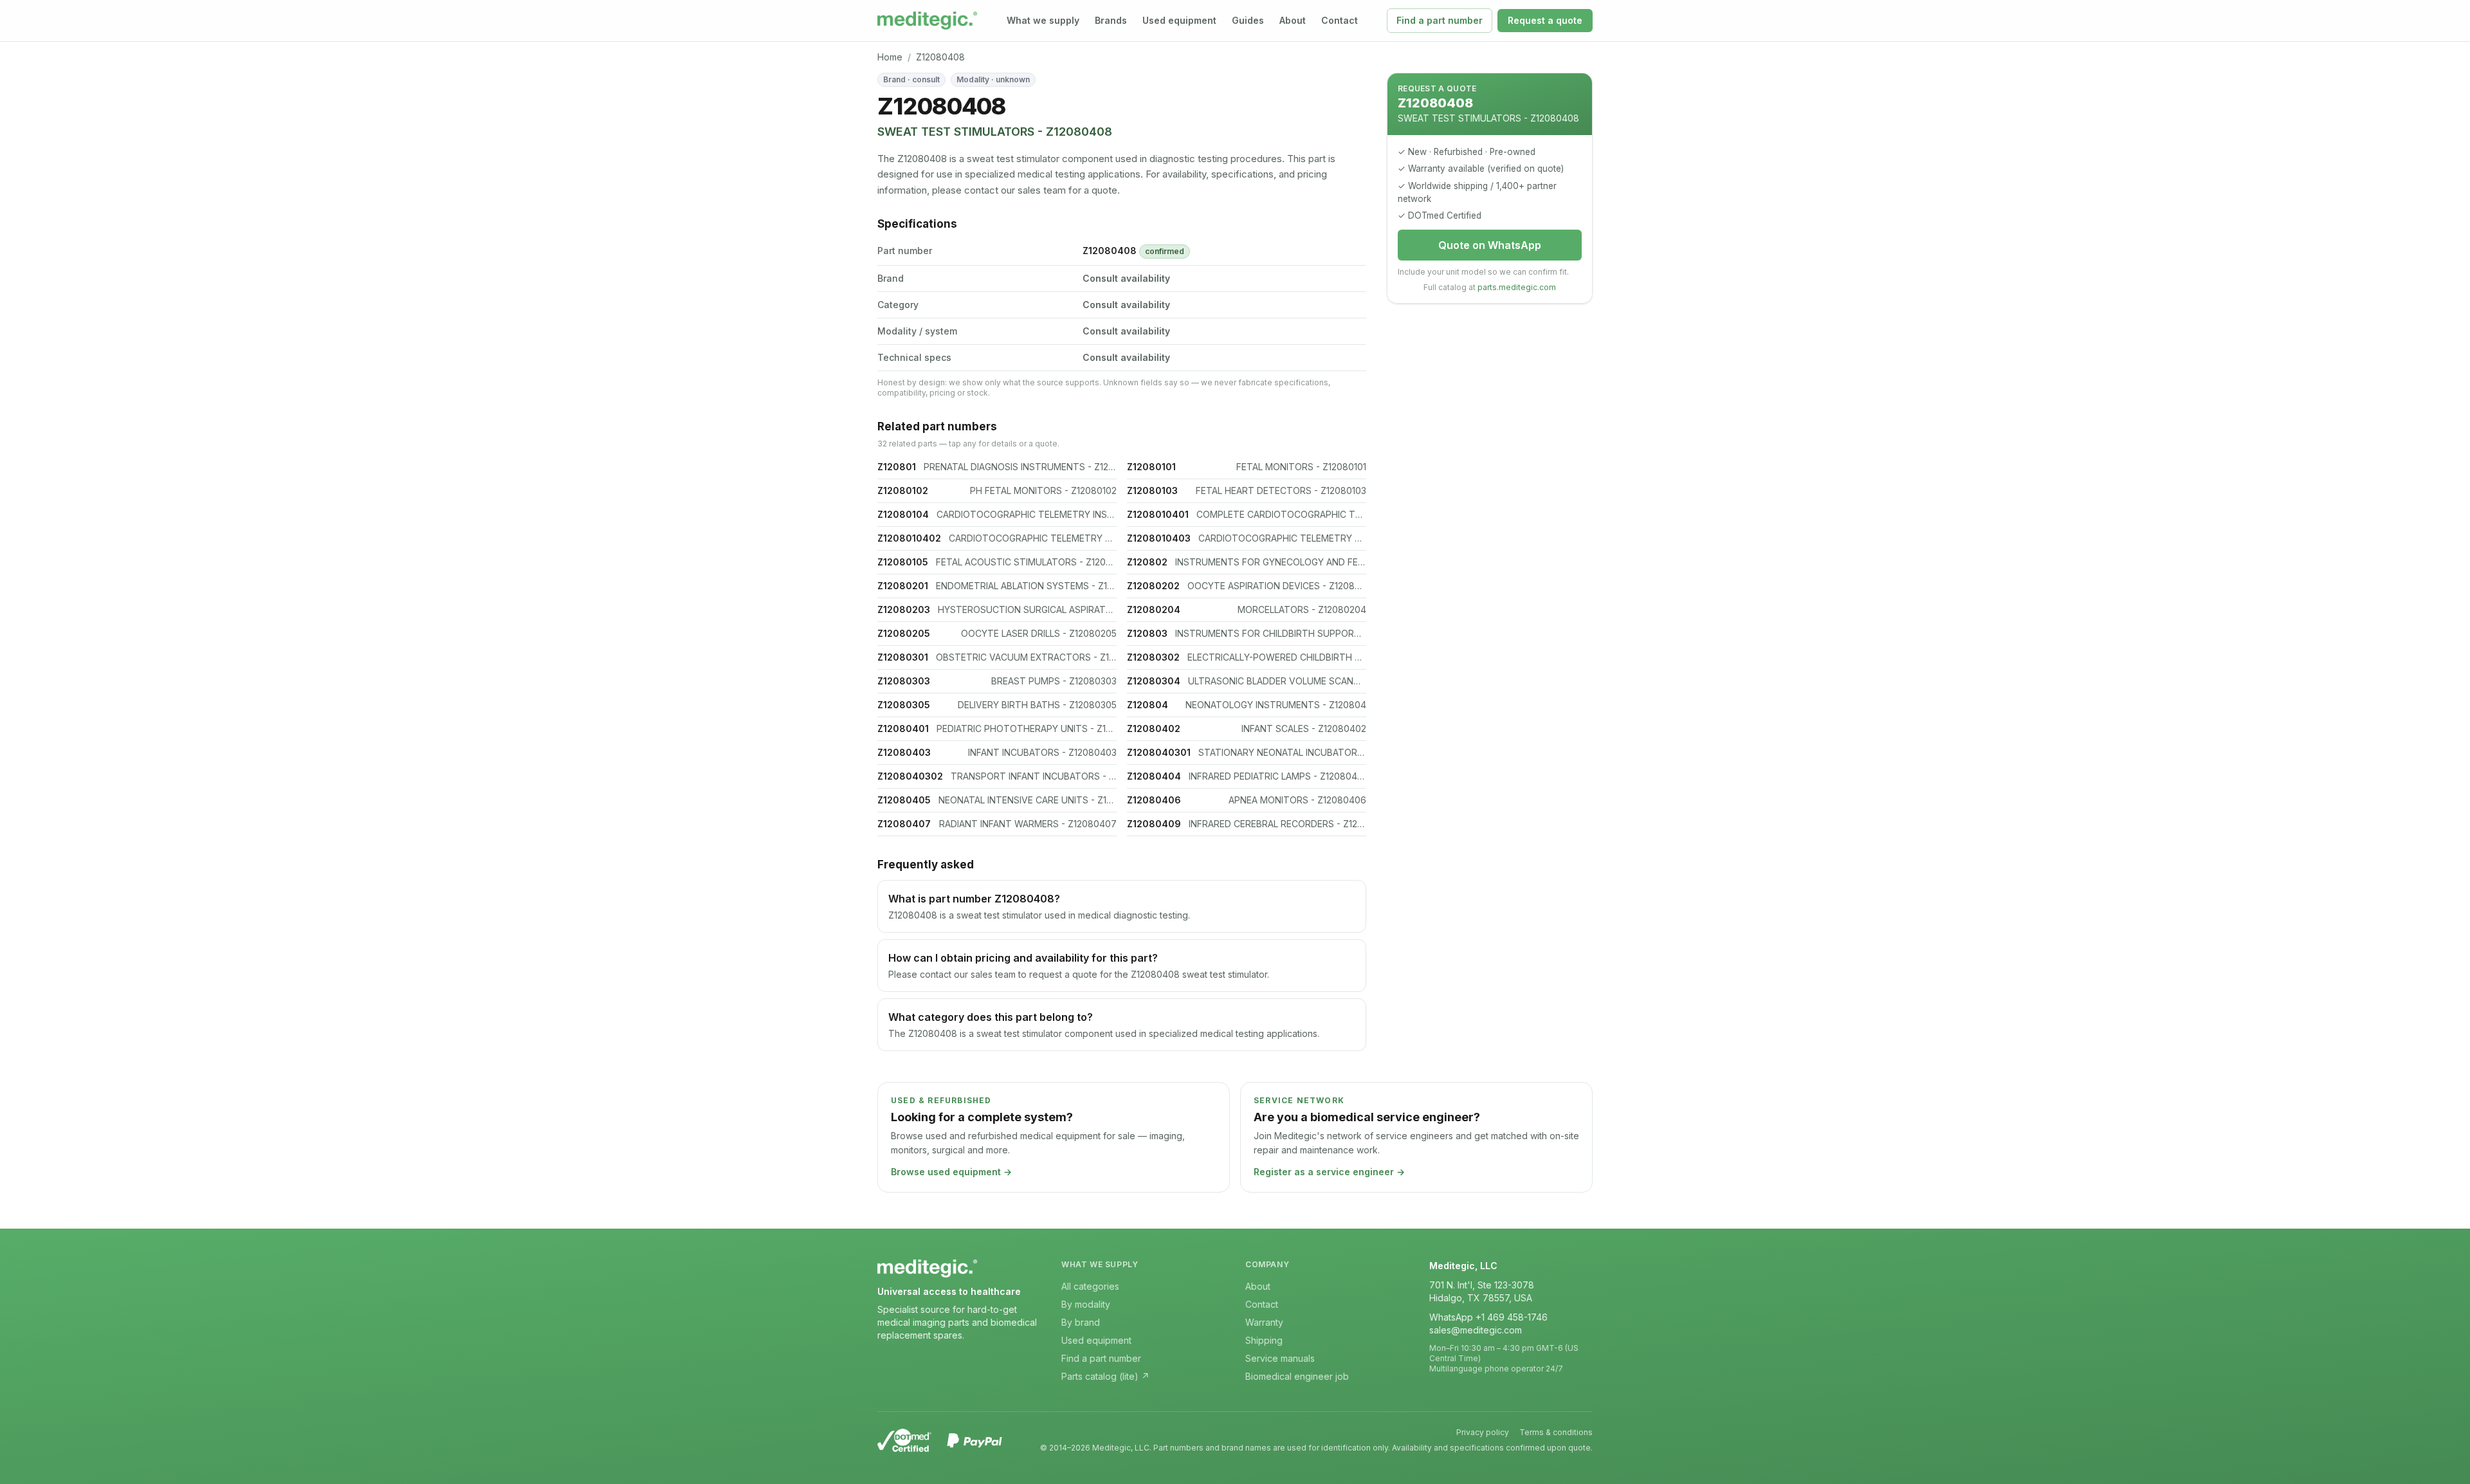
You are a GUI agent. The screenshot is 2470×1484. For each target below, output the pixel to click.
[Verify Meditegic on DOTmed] (904, 1440)
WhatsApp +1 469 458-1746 (1488, 1317)
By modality (1086, 1304)
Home (890, 57)
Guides (1248, 20)
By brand (1081, 1322)
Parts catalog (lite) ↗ (1105, 1376)
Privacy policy (1483, 1432)
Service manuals (1280, 1358)
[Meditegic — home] (927, 21)
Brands (1111, 20)
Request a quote (1545, 20)
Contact (1340, 20)
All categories (1090, 1286)
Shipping (1264, 1340)
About (1293, 20)
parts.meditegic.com (1517, 287)
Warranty (1264, 1322)
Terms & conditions (1556, 1432)
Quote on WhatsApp (1490, 245)
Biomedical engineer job (1297, 1376)
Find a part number (1440, 20)
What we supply (1043, 20)
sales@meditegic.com (1476, 1330)
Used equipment (1179, 20)
